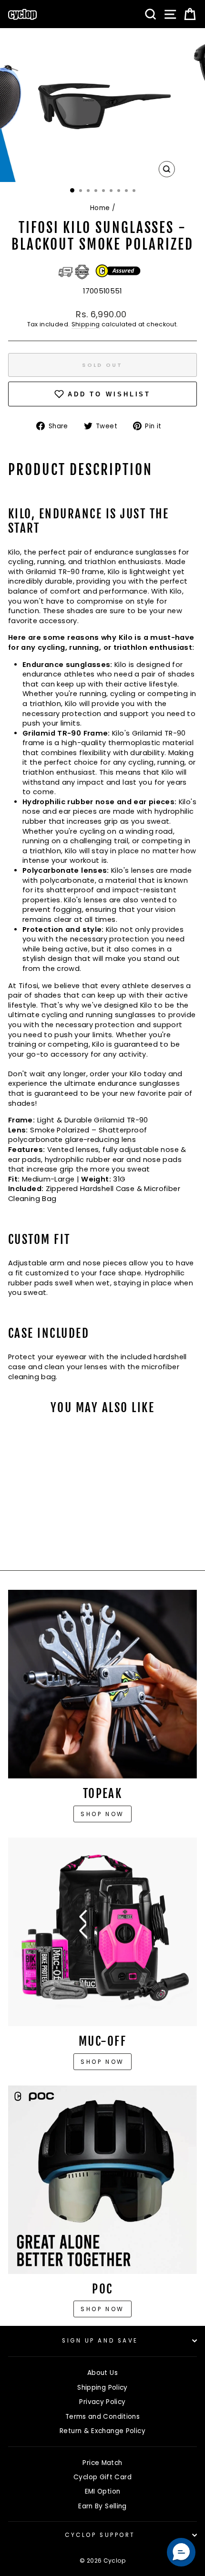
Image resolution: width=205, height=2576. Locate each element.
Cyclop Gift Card (102, 2477)
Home (100, 208)
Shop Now (102, 2062)
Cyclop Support (100, 2535)
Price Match (102, 2463)
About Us (102, 2373)
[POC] (102, 2180)
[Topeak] (102, 1684)
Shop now (102, 1814)
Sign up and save (100, 2341)
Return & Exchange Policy (102, 2431)
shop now (102, 2309)
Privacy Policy (102, 2402)
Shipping (86, 324)
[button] (181, 2552)
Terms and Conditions (102, 2417)
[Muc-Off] (102, 1932)
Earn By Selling (102, 2506)
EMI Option (103, 2491)
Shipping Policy (102, 2388)
